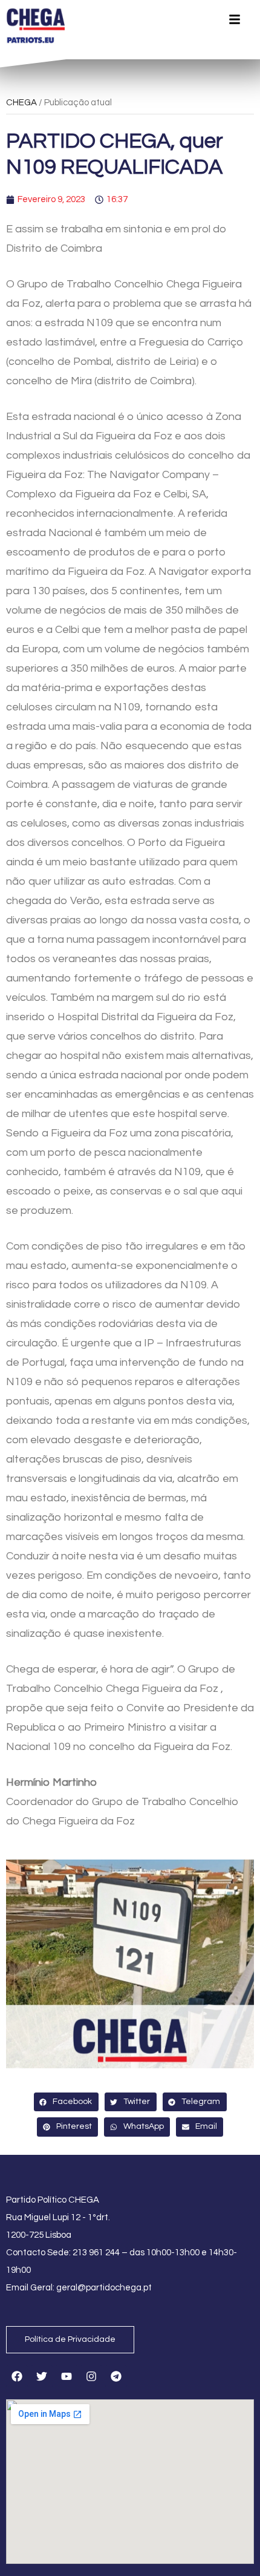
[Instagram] (91, 2376)
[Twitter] (42, 2376)
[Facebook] (17, 2376)
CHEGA (21, 103)
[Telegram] (116, 2376)
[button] (66, 2102)
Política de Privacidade (70, 2339)
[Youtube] (67, 2376)
